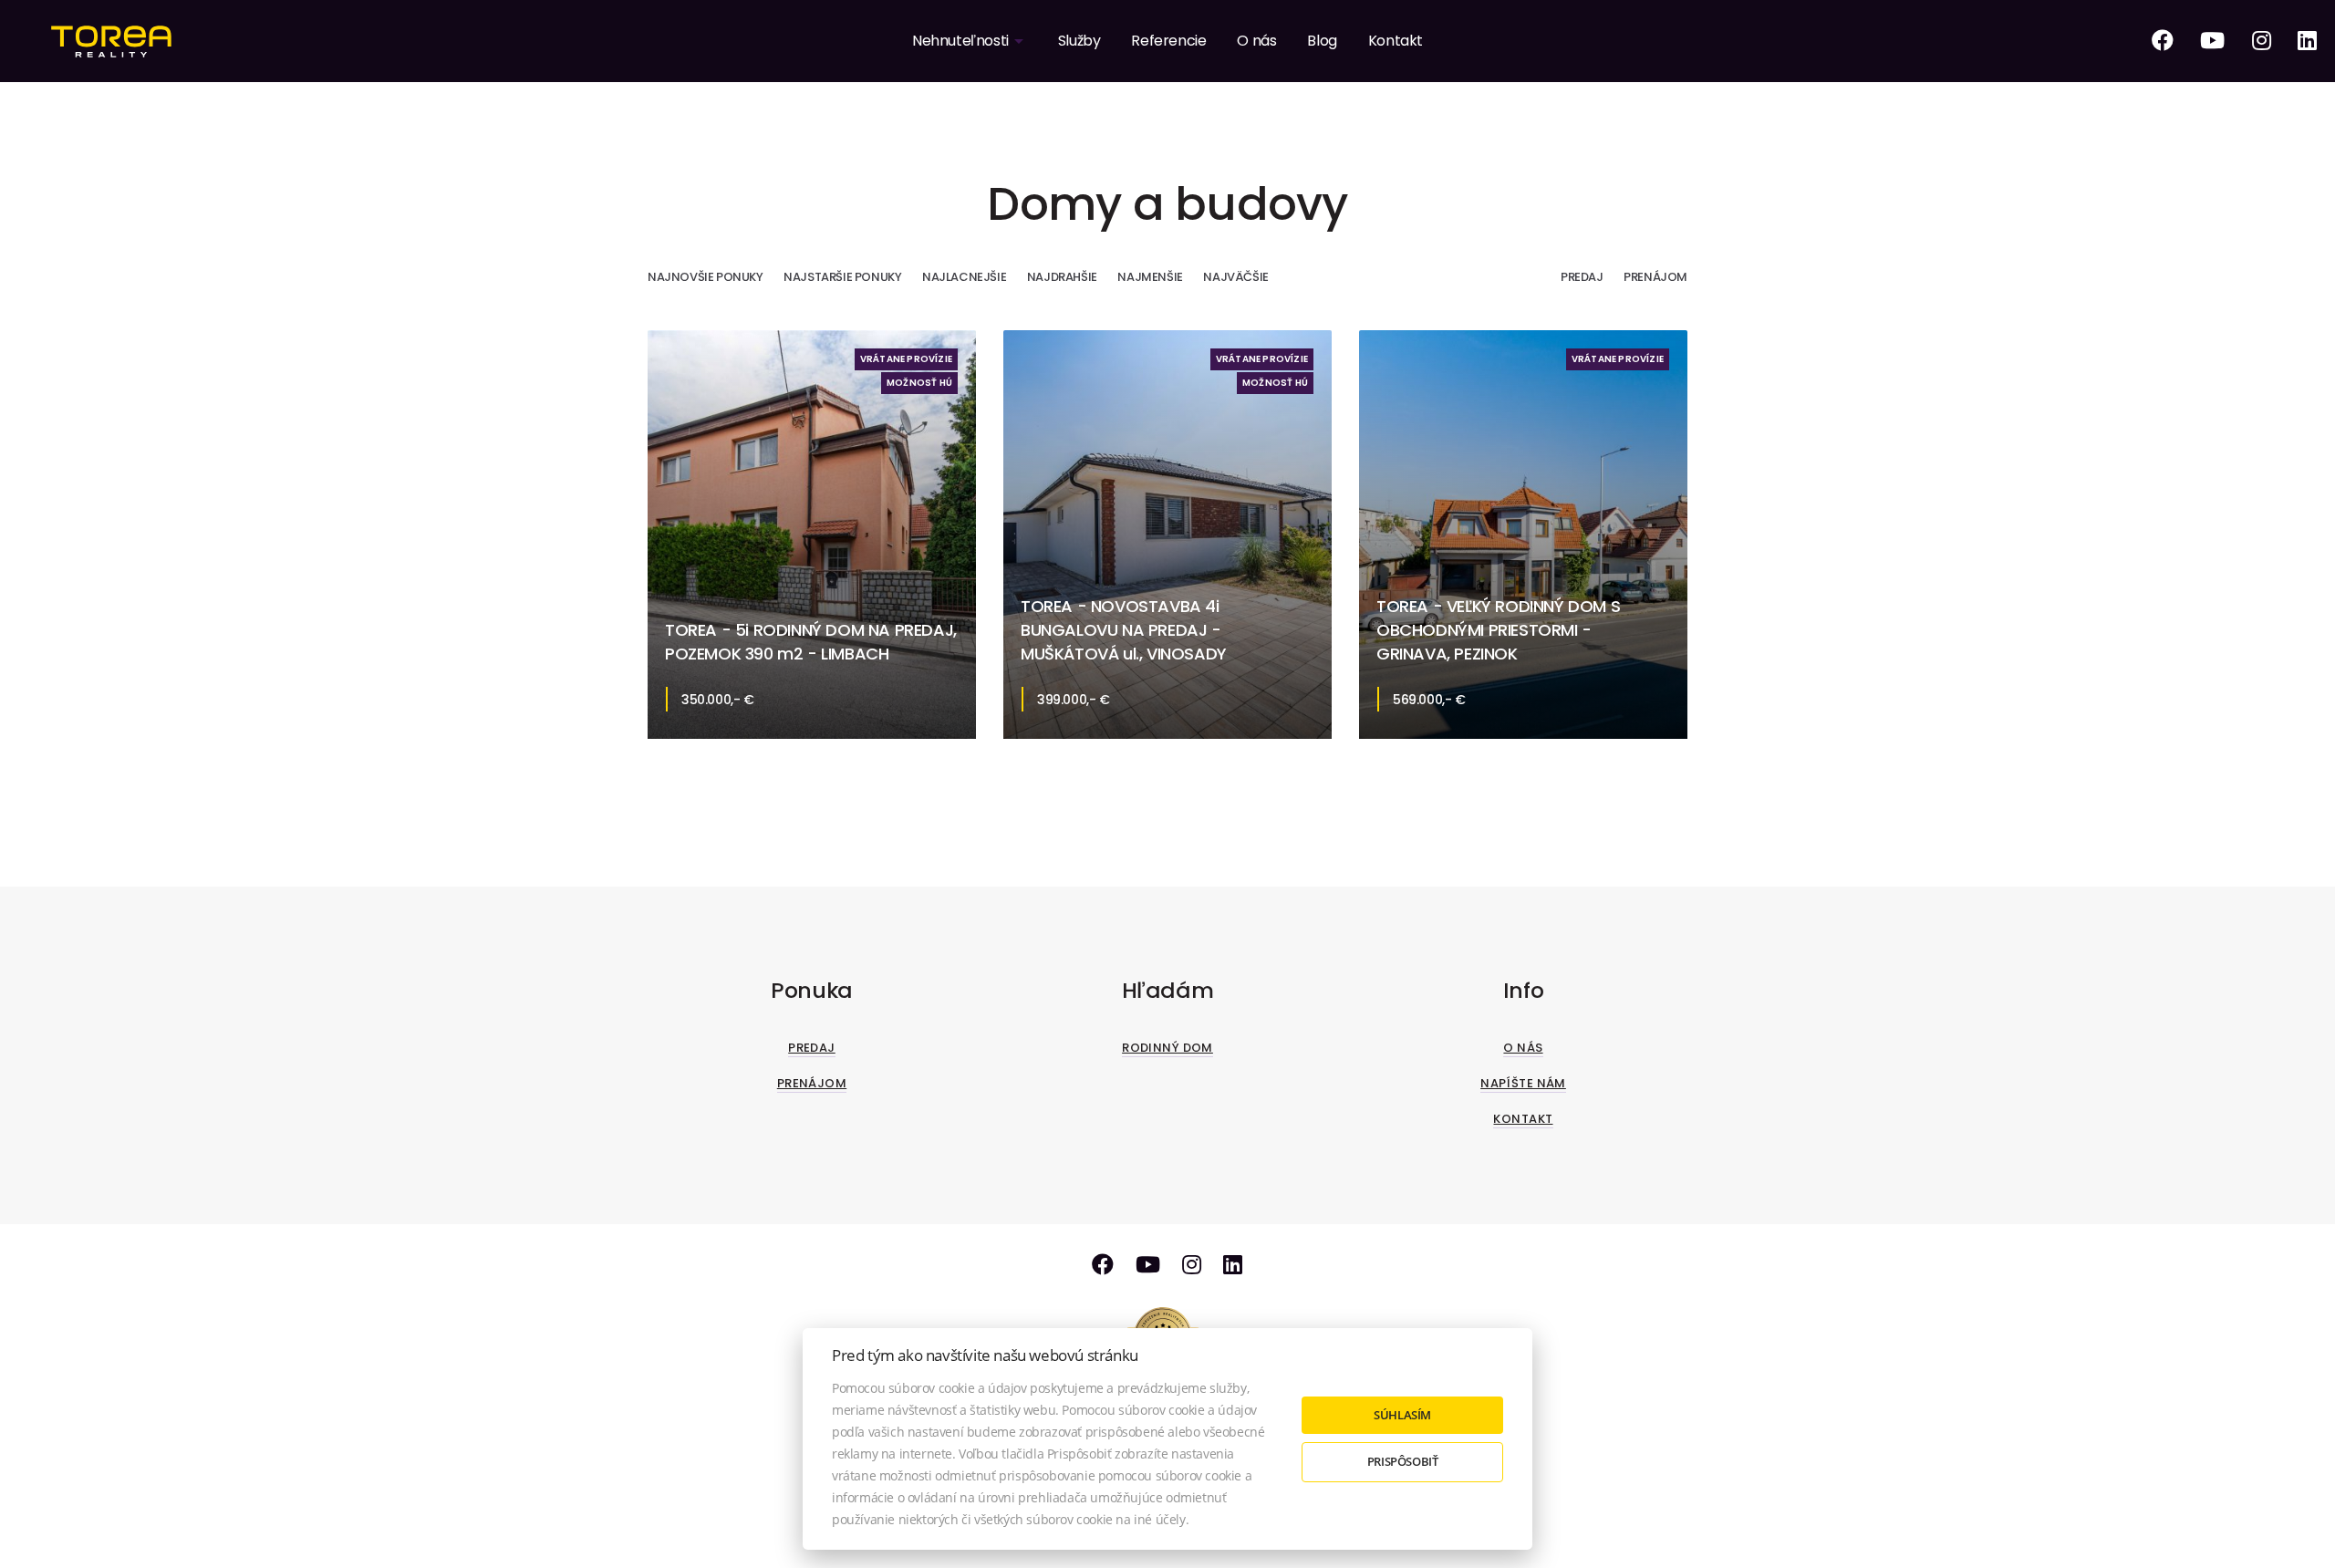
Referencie (1168, 41)
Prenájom (1655, 277)
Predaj (1582, 277)
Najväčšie (1235, 277)
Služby (1079, 41)
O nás (1256, 41)
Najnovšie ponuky (706, 277)
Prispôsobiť (1403, 1461)
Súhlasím (1402, 1415)
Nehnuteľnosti (960, 41)
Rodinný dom (1167, 1048)
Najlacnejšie (964, 277)
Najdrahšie (1062, 277)
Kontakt (1396, 41)
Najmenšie (1150, 277)
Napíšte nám (1523, 1083)
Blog (1322, 41)
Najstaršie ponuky (842, 277)
